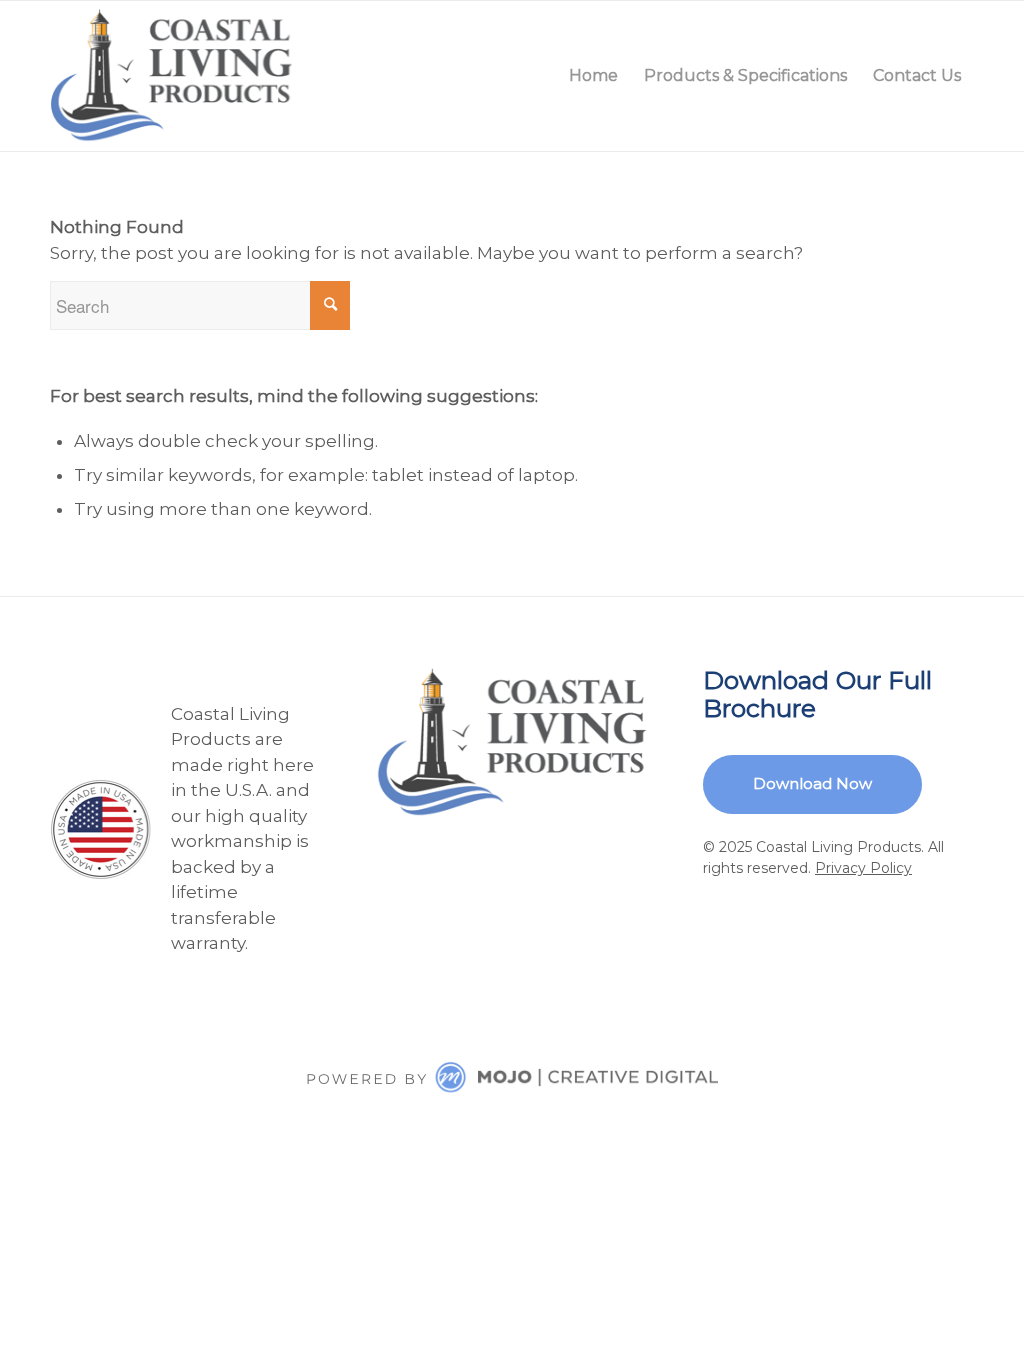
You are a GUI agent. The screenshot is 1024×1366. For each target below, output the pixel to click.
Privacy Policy (863, 868)
